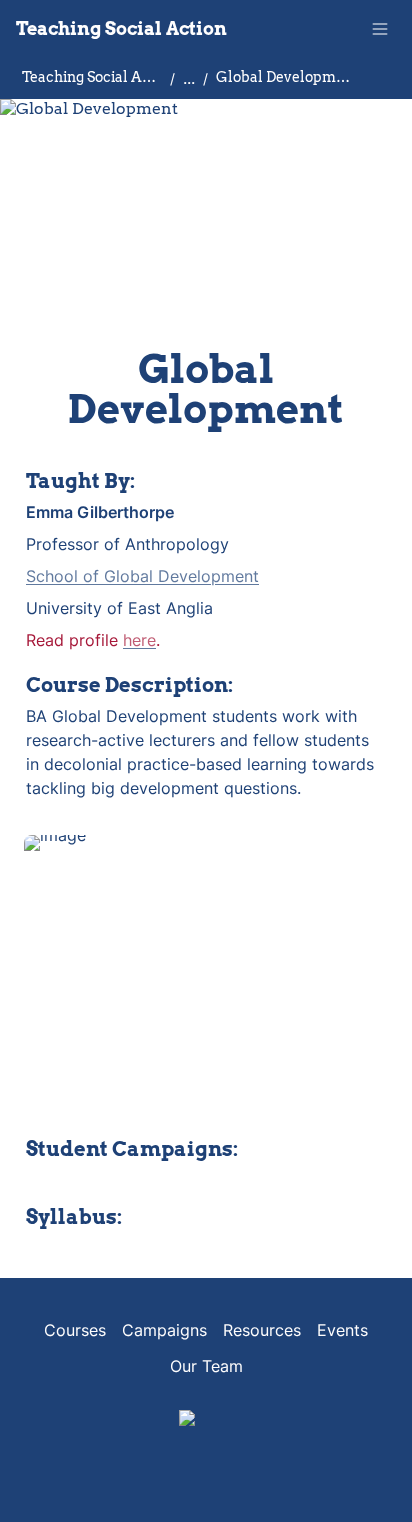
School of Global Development (142, 576)
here (139, 640)
